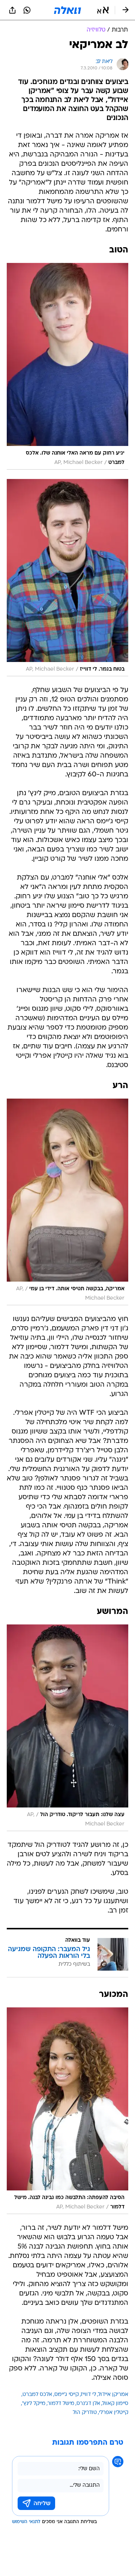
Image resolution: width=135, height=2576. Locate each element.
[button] (103, 10)
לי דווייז (88, 2395)
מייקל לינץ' (34, 2404)
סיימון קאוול (115, 2404)
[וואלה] (67, 10)
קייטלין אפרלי (114, 2413)
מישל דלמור (61, 2404)
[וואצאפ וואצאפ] (27, 10)
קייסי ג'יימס (67, 2395)
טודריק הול (85, 2413)
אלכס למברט (37, 2395)
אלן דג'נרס (88, 2404)
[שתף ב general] (12, 10)
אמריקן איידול (113, 2395)
